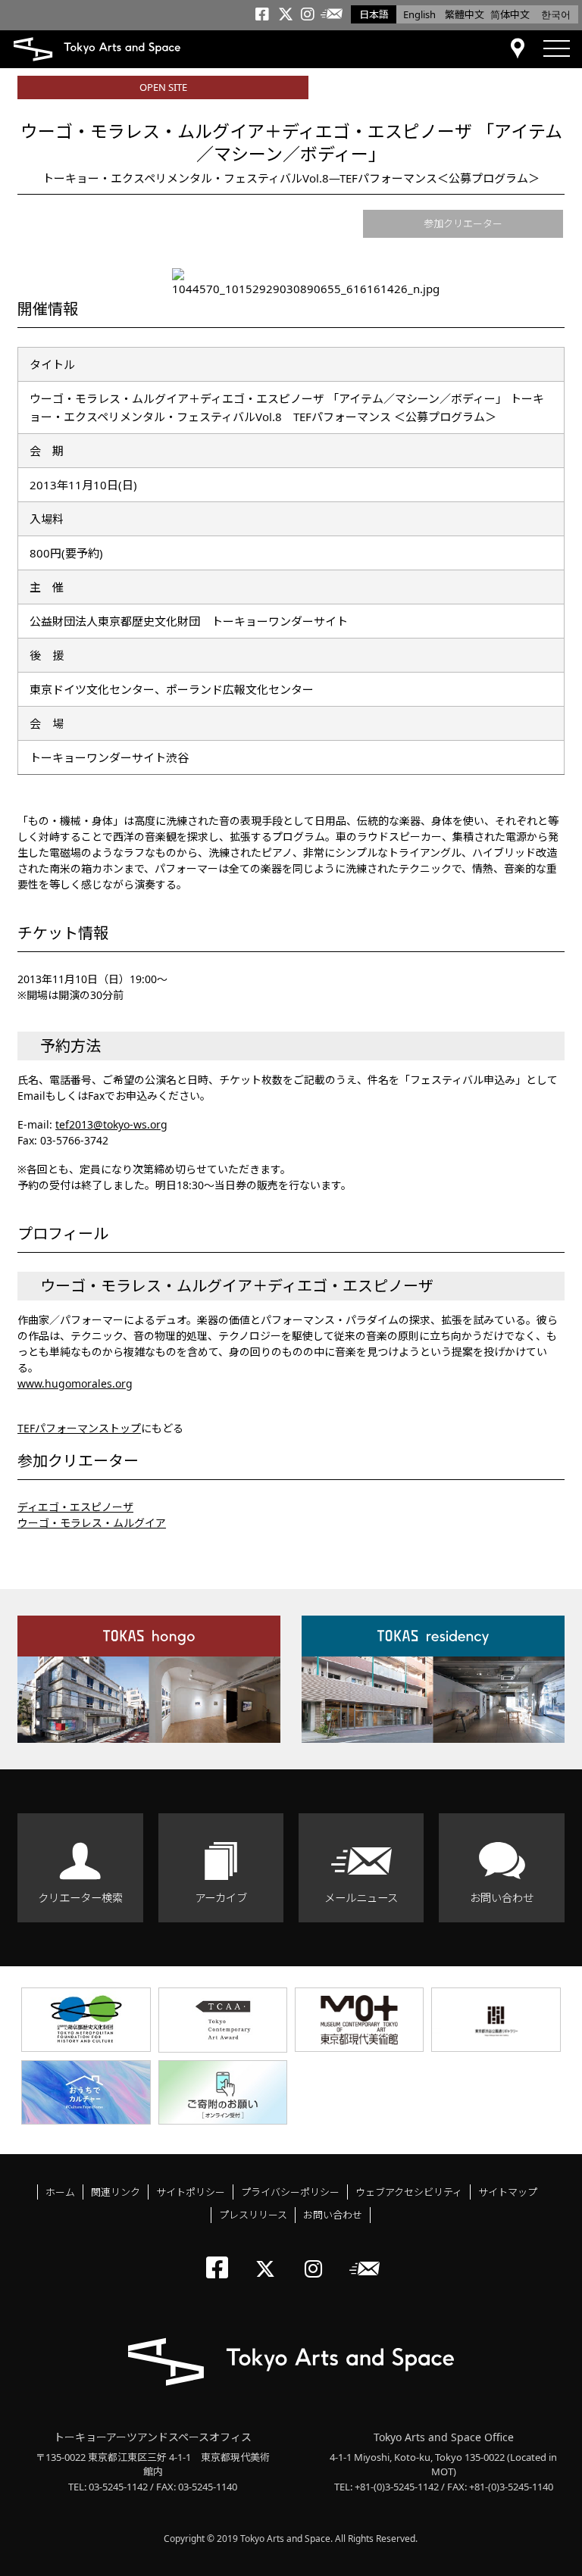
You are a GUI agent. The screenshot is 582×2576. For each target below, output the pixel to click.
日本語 (374, 14)
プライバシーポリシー (290, 2192)
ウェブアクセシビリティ (409, 2192)
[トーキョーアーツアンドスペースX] (269, 2256)
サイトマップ (508, 2192)
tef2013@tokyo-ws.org (111, 1124)
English (419, 14)
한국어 (556, 14)
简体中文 (510, 14)
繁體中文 (465, 14)
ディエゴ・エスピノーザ (75, 1507)
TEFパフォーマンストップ (79, 1428)
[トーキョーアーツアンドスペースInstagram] (318, 2256)
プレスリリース (253, 2215)
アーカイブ (221, 1898)
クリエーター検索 (80, 1898)
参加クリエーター (463, 223)
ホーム (60, 2192)
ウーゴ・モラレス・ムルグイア (92, 1523)
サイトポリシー (191, 2192)
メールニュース (361, 1898)
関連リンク (116, 2192)
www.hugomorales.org (75, 1383)
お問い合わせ (502, 1898)
